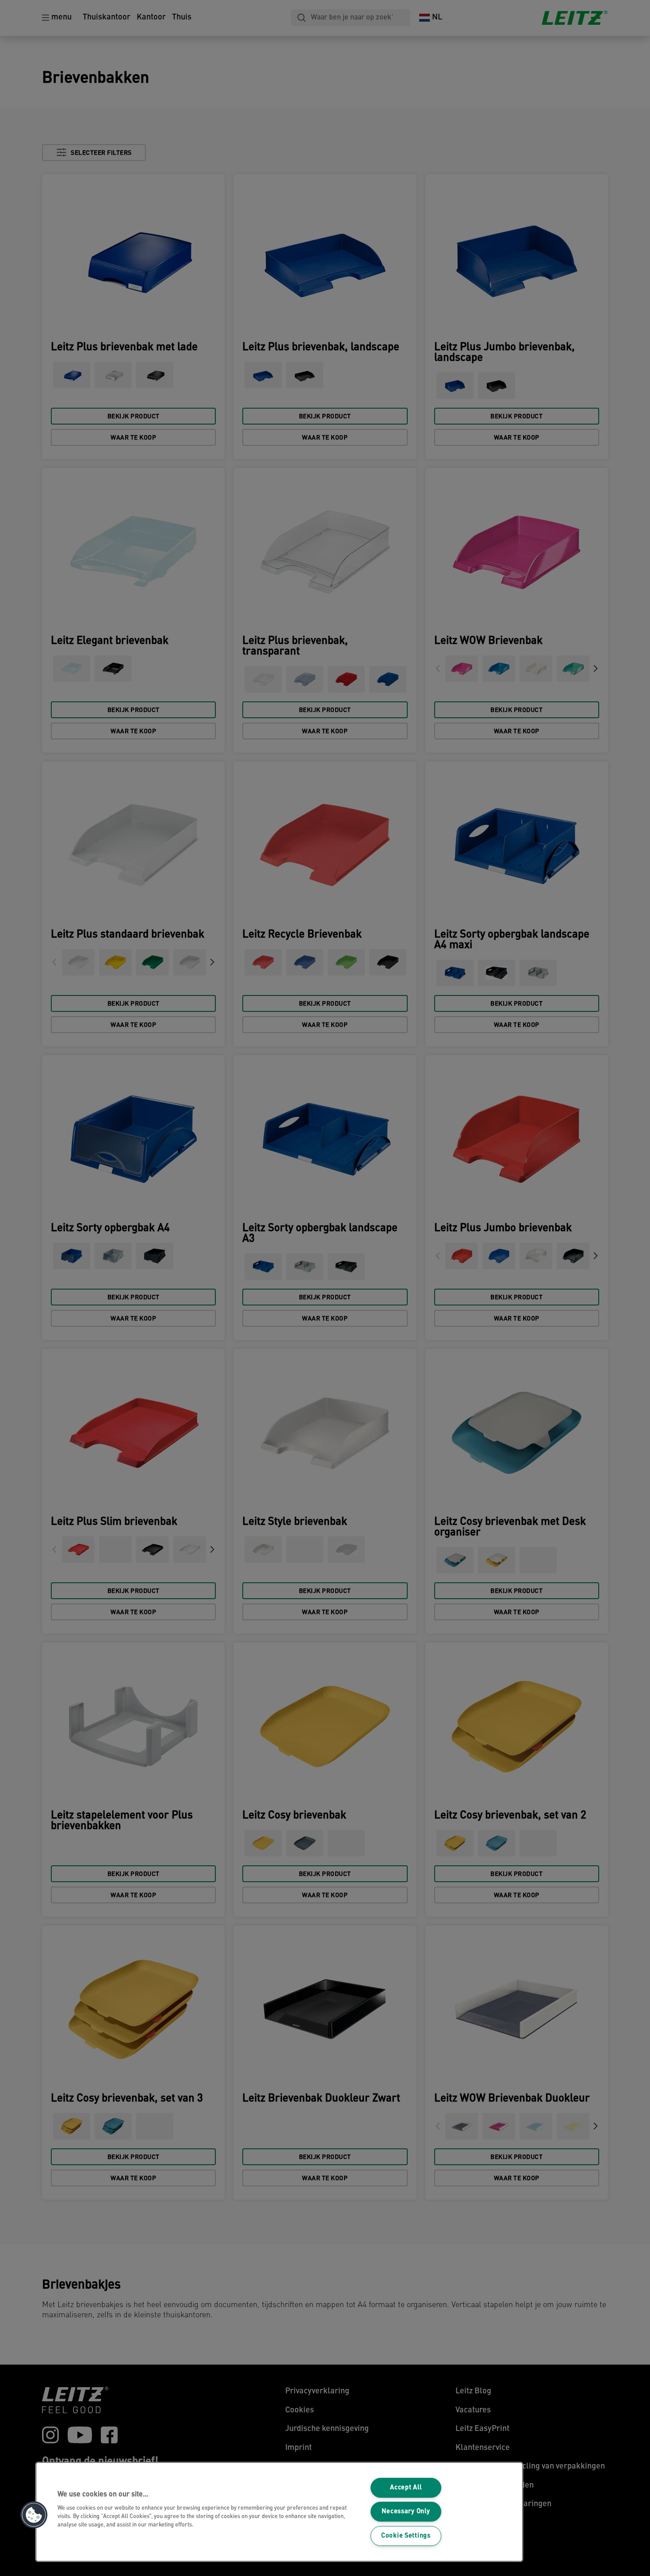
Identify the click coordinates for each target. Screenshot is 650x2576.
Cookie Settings (406, 2536)
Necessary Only (406, 2512)
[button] (34, 2515)
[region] (279, 2512)
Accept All (406, 2488)
